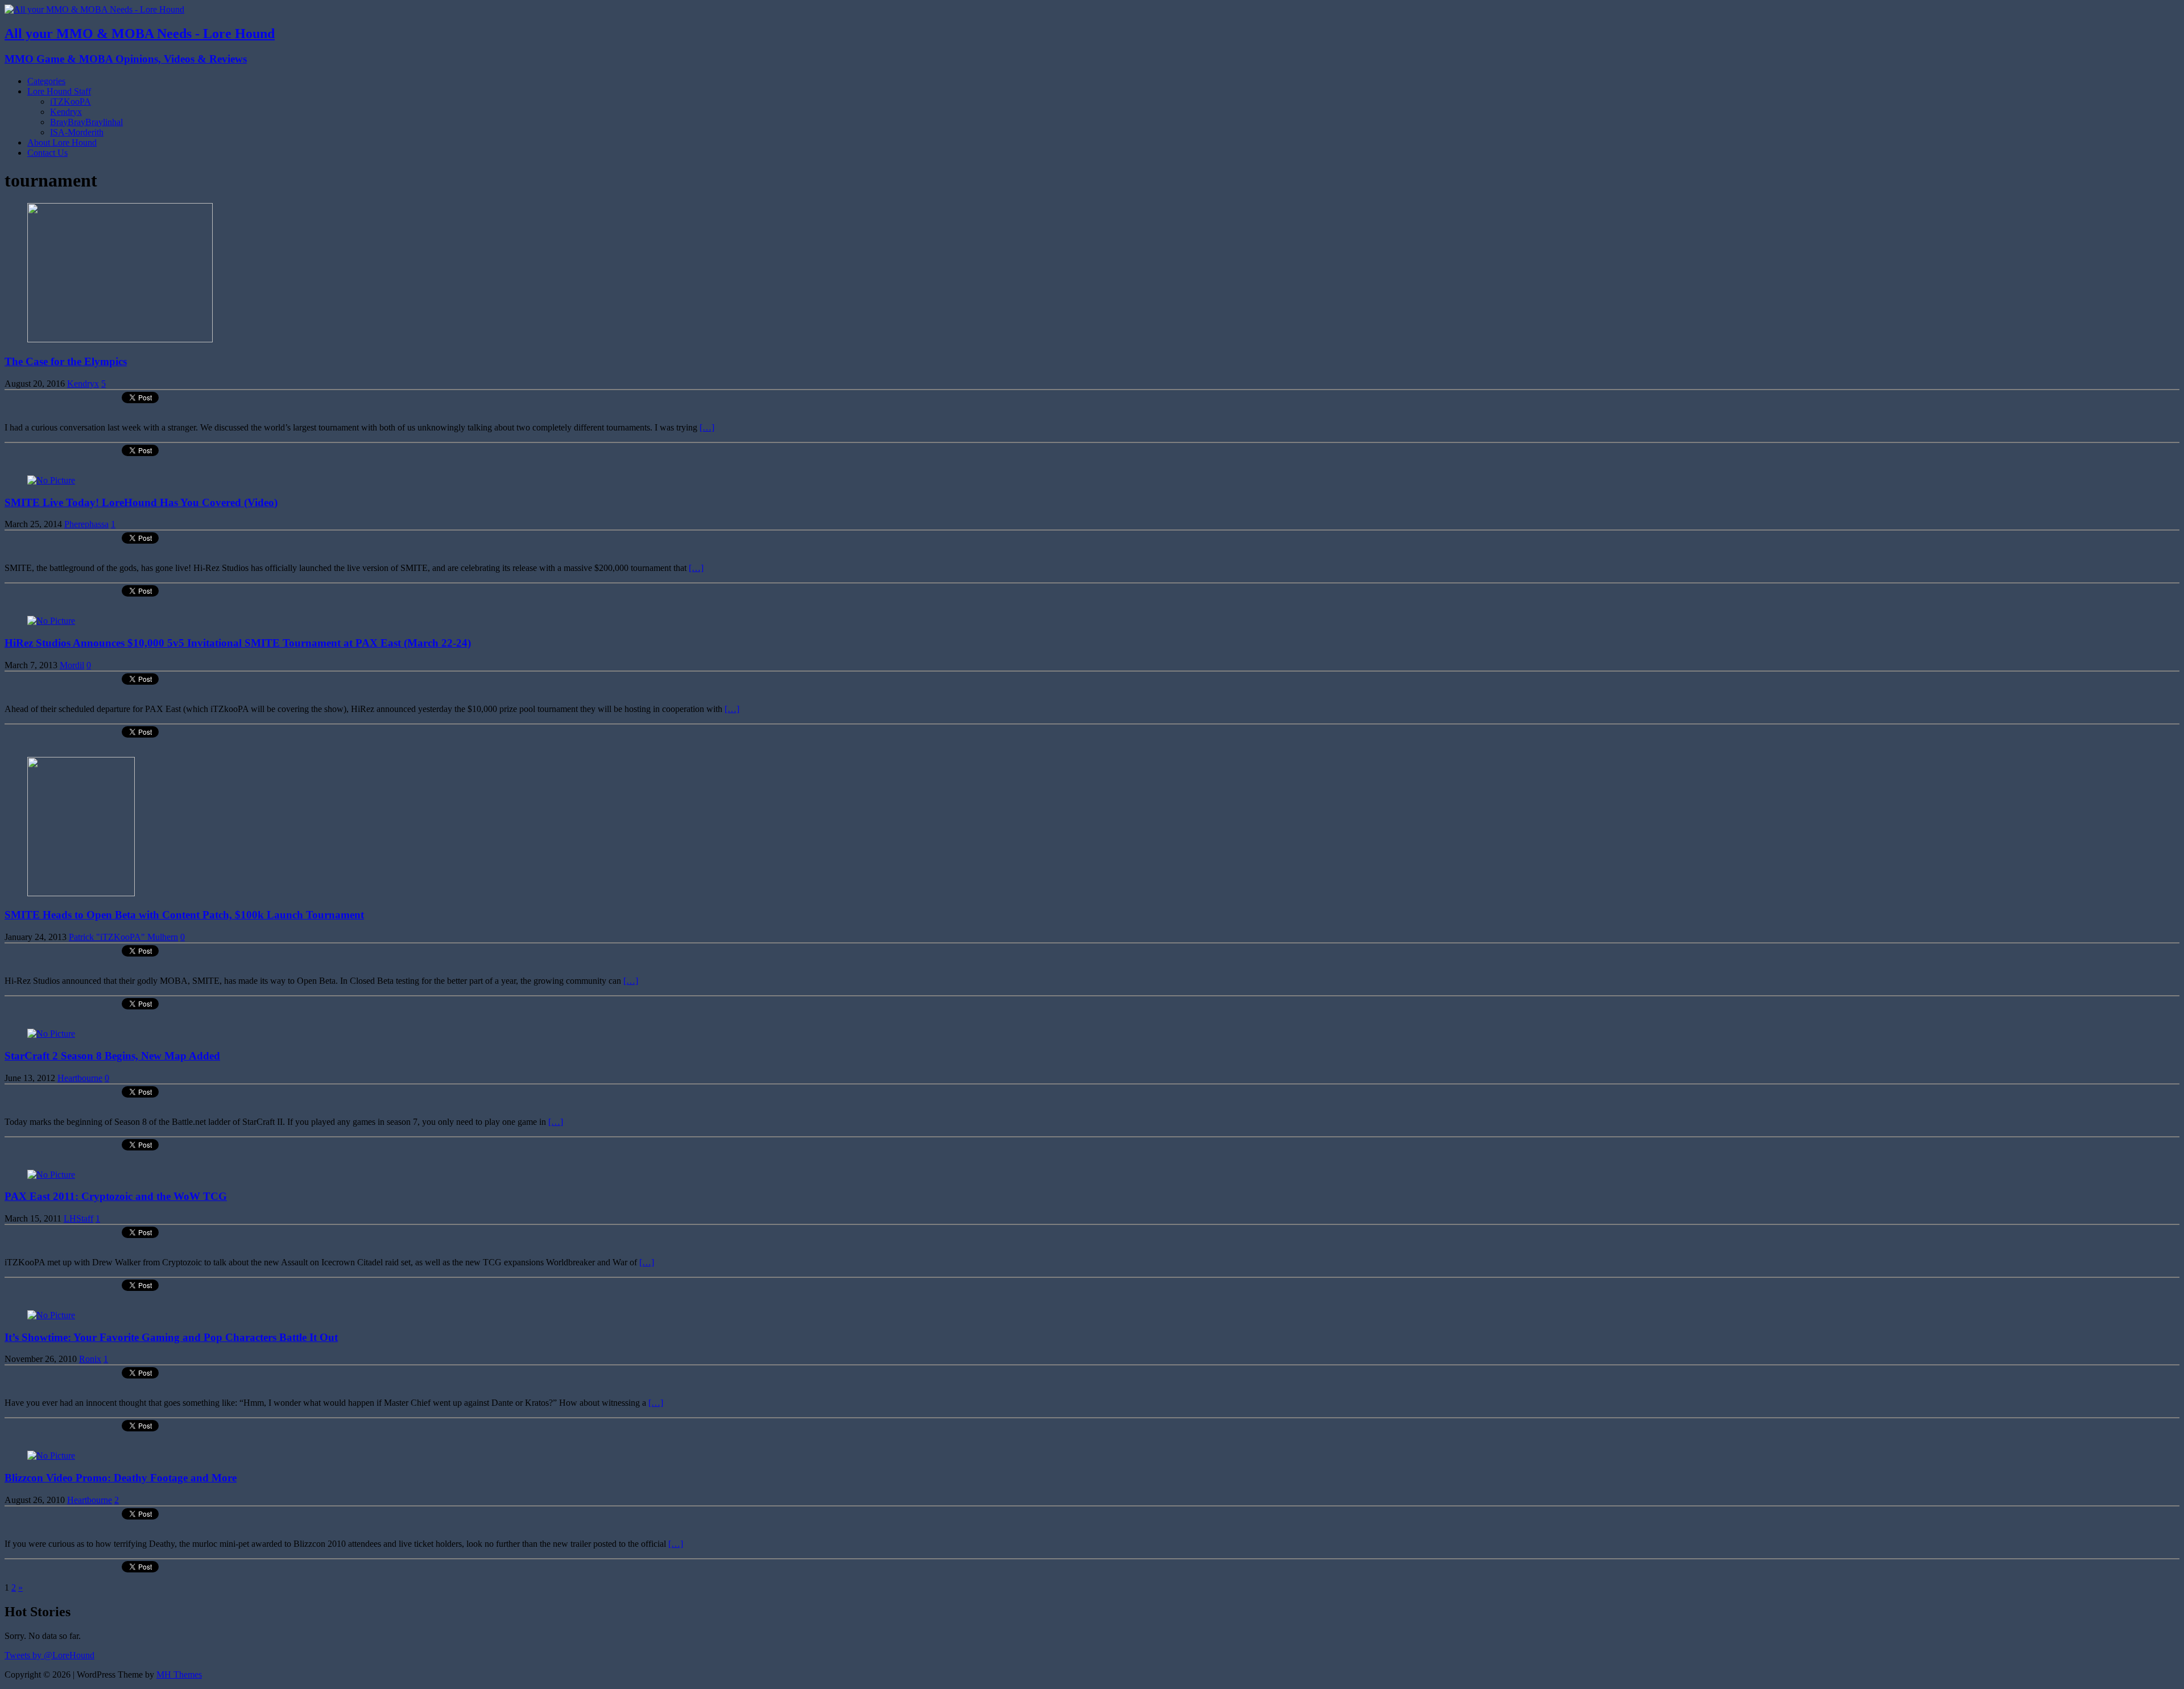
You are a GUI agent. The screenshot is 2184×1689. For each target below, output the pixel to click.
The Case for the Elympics (66, 361)
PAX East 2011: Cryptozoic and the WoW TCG (116, 1196)
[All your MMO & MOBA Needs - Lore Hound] (94, 9)
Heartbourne (80, 1078)
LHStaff (78, 1218)
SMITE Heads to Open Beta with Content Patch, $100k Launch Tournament (184, 915)
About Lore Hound (62, 142)
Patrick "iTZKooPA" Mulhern (123, 937)
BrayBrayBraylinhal (86, 122)
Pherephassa (86, 524)
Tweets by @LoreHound (49, 1655)
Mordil (72, 665)
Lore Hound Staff (59, 91)
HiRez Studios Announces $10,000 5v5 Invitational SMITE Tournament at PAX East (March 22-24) (238, 643)
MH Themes (179, 1674)
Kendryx (66, 112)
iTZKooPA (71, 102)
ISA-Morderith (77, 132)
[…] (707, 427)
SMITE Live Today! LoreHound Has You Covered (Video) (141, 502)
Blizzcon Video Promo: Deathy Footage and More (121, 1478)
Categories (46, 81)
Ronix (90, 1359)
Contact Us (47, 153)
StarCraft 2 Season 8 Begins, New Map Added (112, 1056)
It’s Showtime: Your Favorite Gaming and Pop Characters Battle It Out (171, 1337)
